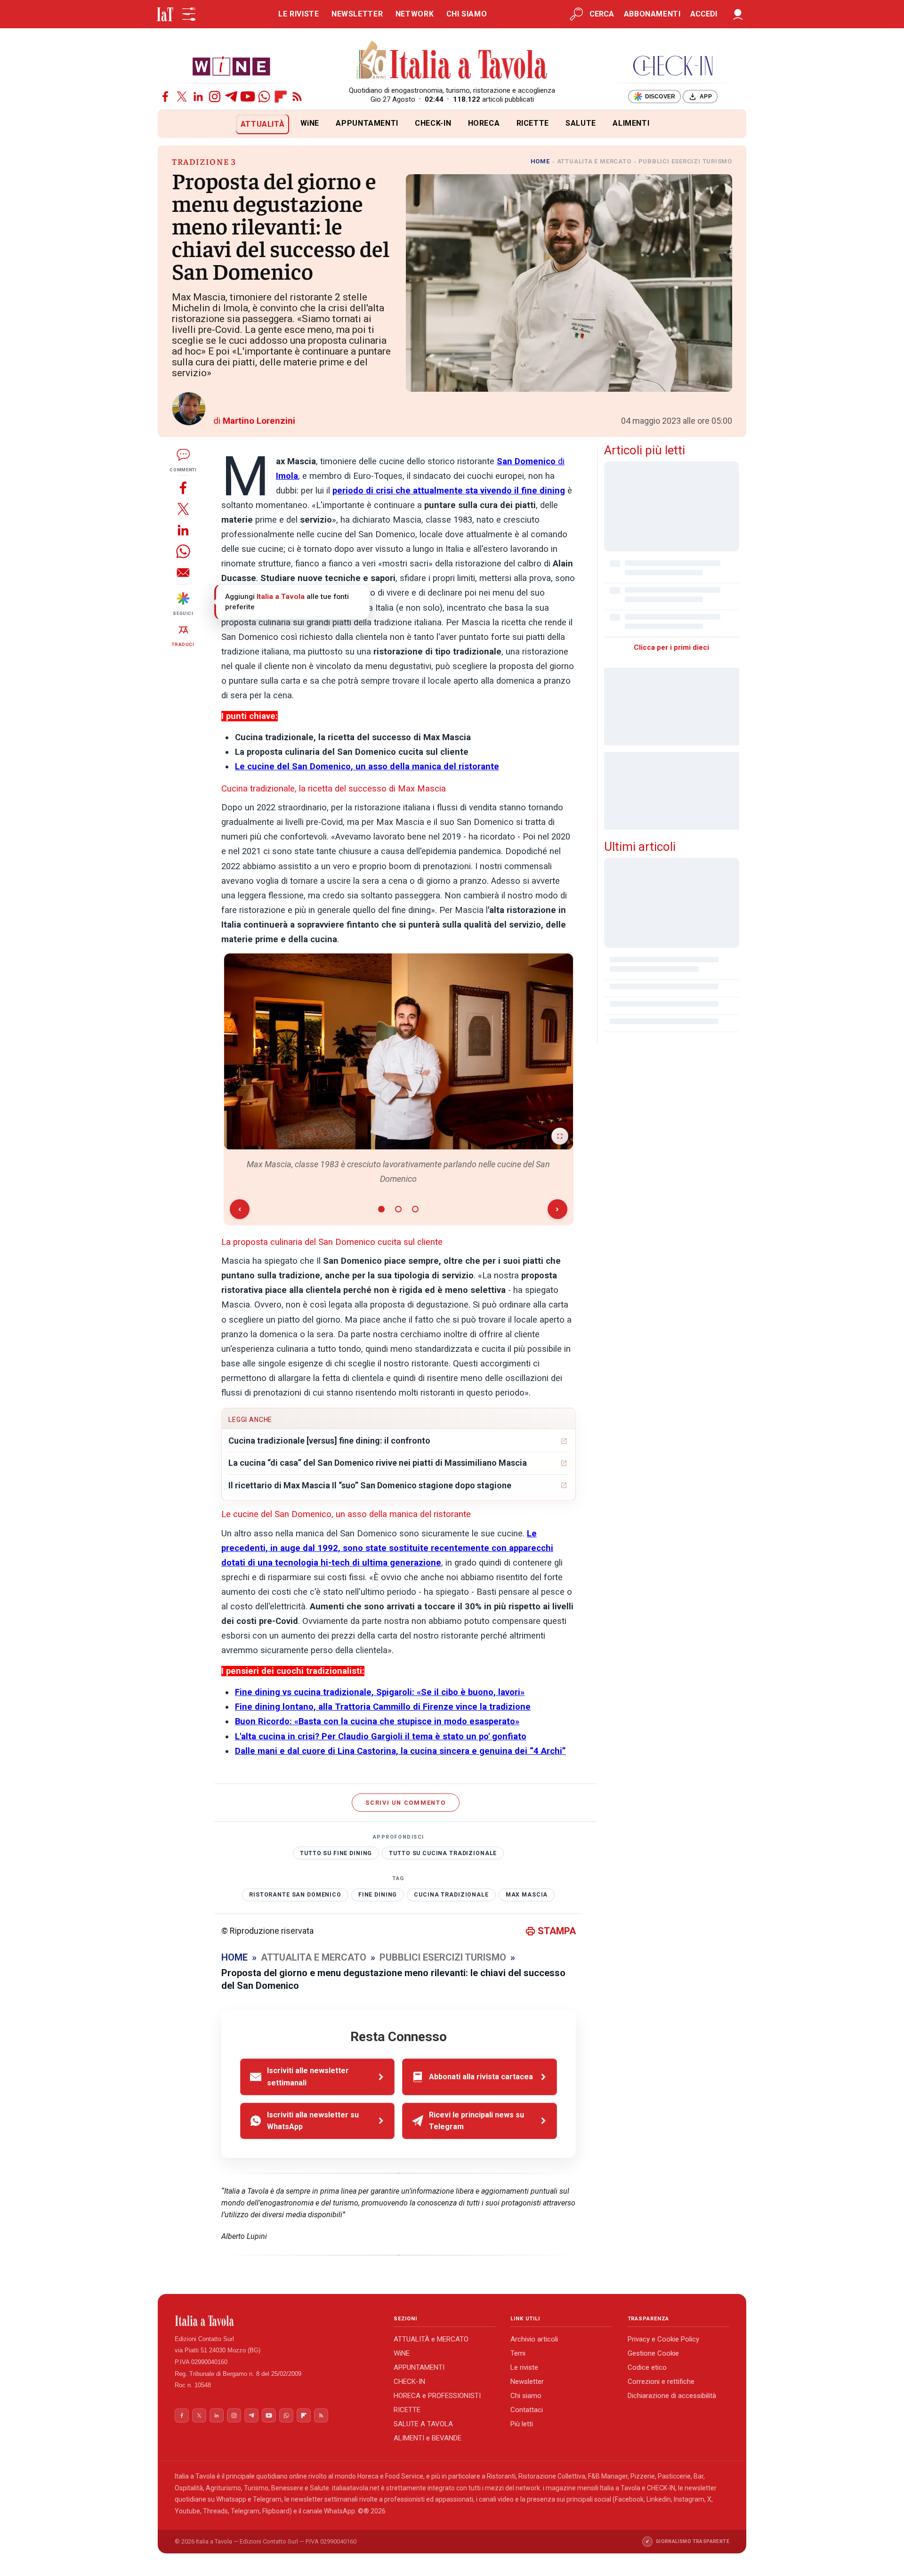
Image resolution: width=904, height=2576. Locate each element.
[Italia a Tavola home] (277, 2321)
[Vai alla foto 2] (398, 1209)
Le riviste (524, 2367)
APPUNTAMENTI (367, 123)
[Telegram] (231, 97)
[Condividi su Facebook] (183, 488)
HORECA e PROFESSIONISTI (437, 2396)
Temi (518, 2353)
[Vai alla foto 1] (381, 1209)
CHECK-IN (433, 123)
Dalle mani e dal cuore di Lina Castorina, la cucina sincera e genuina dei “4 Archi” (400, 1751)
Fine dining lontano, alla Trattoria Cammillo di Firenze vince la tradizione (383, 1707)
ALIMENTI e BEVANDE (428, 2438)
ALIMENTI (631, 123)
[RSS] (297, 97)
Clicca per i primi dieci (671, 647)
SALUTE (581, 123)
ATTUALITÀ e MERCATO (431, 2339)
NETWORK (415, 14)
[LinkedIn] (198, 97)
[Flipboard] (281, 97)
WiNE (310, 123)
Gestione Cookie (653, 2353)
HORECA (484, 123)
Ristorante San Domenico (295, 1895)
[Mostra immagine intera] (560, 1136)
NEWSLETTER (357, 14)
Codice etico (647, 2367)
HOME (540, 161)
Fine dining (378, 1895)
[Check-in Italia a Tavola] (673, 66)
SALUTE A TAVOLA (423, 2424)
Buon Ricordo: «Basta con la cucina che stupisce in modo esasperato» (377, 1721)
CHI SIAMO (467, 14)
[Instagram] (215, 97)
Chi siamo (526, 2396)
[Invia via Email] (183, 572)
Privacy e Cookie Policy (663, 2339)
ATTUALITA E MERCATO (594, 161)
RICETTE (533, 123)
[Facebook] (165, 97)
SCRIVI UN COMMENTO (406, 1803)
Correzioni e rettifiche (661, 2382)
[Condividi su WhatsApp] (183, 551)
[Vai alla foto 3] (415, 1209)
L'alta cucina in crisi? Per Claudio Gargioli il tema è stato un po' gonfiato (381, 1736)
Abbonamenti (652, 14)
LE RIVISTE (299, 14)
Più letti (522, 2424)
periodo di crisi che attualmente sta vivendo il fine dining (449, 491)
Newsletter (527, 2382)
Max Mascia (527, 1895)
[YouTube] (248, 97)
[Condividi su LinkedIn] (183, 530)
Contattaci (527, 2410)
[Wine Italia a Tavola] (231, 66)
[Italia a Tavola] (452, 61)
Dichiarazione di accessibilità (672, 2396)
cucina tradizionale (451, 1895)
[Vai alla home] (174, 124)
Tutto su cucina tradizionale (443, 1853)
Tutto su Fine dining (336, 1853)
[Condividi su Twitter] (183, 509)
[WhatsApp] (264, 97)
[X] (182, 97)
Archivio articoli (534, 2339)
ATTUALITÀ (263, 124)
